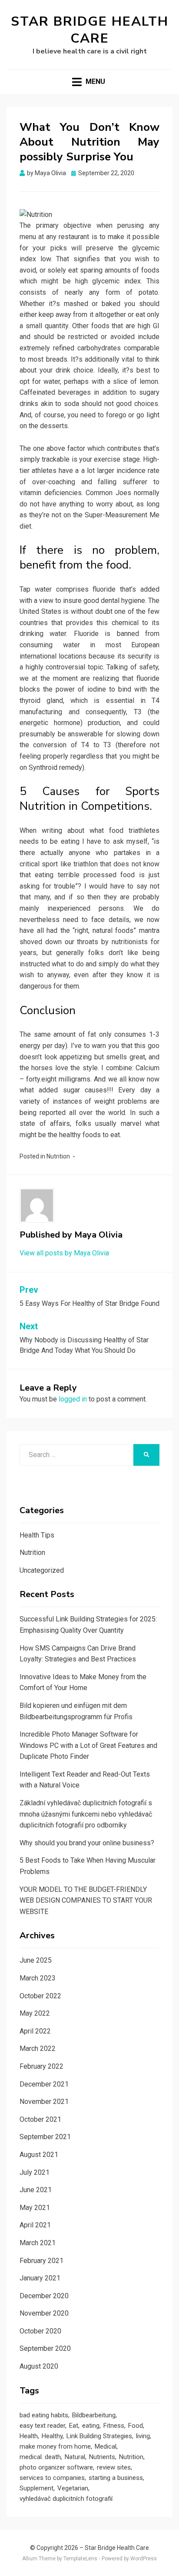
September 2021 (45, 2137)
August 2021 (39, 2155)
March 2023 (38, 1978)
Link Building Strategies (99, 2436)
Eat (74, 2426)
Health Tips (37, 1535)
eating (91, 2426)
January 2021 (40, 2278)
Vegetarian (73, 2488)
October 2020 (40, 2331)
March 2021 (38, 2243)
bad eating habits (44, 2415)
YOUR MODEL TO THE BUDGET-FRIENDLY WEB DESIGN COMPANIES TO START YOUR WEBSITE (86, 1900)
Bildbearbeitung (94, 2415)
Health (29, 2436)
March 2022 (38, 2048)
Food (136, 2426)
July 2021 (35, 2172)
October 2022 (40, 1996)
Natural (75, 2457)
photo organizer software (56, 2467)
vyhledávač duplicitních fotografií (66, 2499)
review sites (114, 2467)
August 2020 (39, 2366)
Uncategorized (42, 1570)
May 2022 (35, 2013)
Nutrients (102, 2457)
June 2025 (36, 1960)
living (143, 2436)
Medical (106, 2446)
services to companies (52, 2478)
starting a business (116, 2478)
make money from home (55, 2446)
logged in (73, 1399)
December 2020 (44, 2296)
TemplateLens (80, 2559)
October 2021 (40, 2119)
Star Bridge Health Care (90, 30)
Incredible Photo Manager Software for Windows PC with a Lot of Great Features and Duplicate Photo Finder (88, 1745)
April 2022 (35, 2031)
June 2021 (36, 2190)
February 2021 (41, 2261)
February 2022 (41, 2066)
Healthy (52, 2436)
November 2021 (44, 2102)
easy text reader (42, 2426)
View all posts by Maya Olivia (64, 1253)
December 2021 (44, 2084)
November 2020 (44, 2313)
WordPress (144, 2559)
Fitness (114, 2426)
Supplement (36, 2488)
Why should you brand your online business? (87, 1843)
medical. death (40, 2457)
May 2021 (35, 2208)
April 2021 (35, 2225)
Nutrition (58, 1156)
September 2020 (45, 2348)
